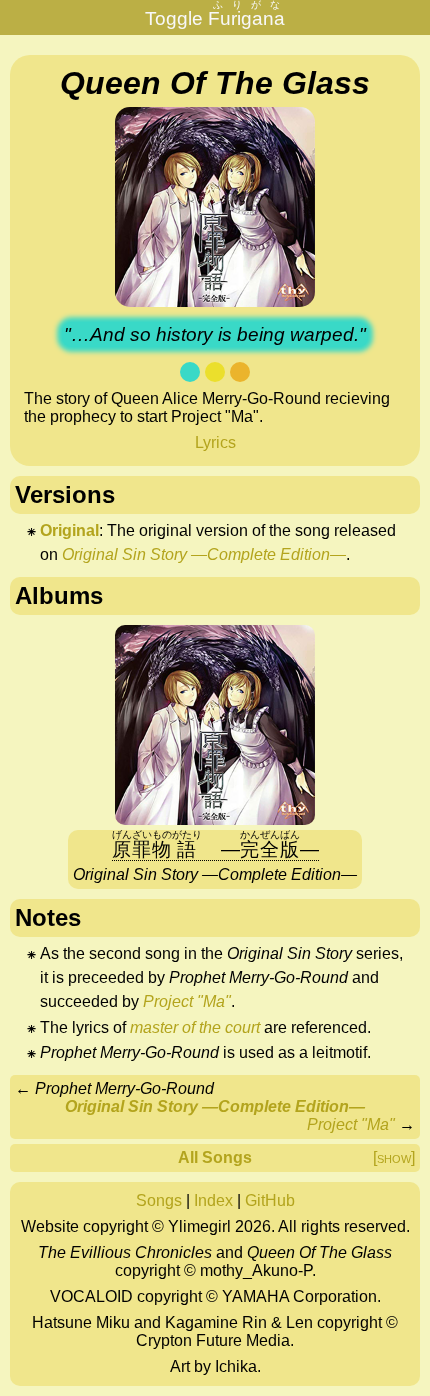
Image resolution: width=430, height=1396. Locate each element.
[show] (394, 1157)
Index (213, 1200)
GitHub (270, 1200)
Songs (159, 1200)
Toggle (215, 14)
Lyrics (215, 442)
